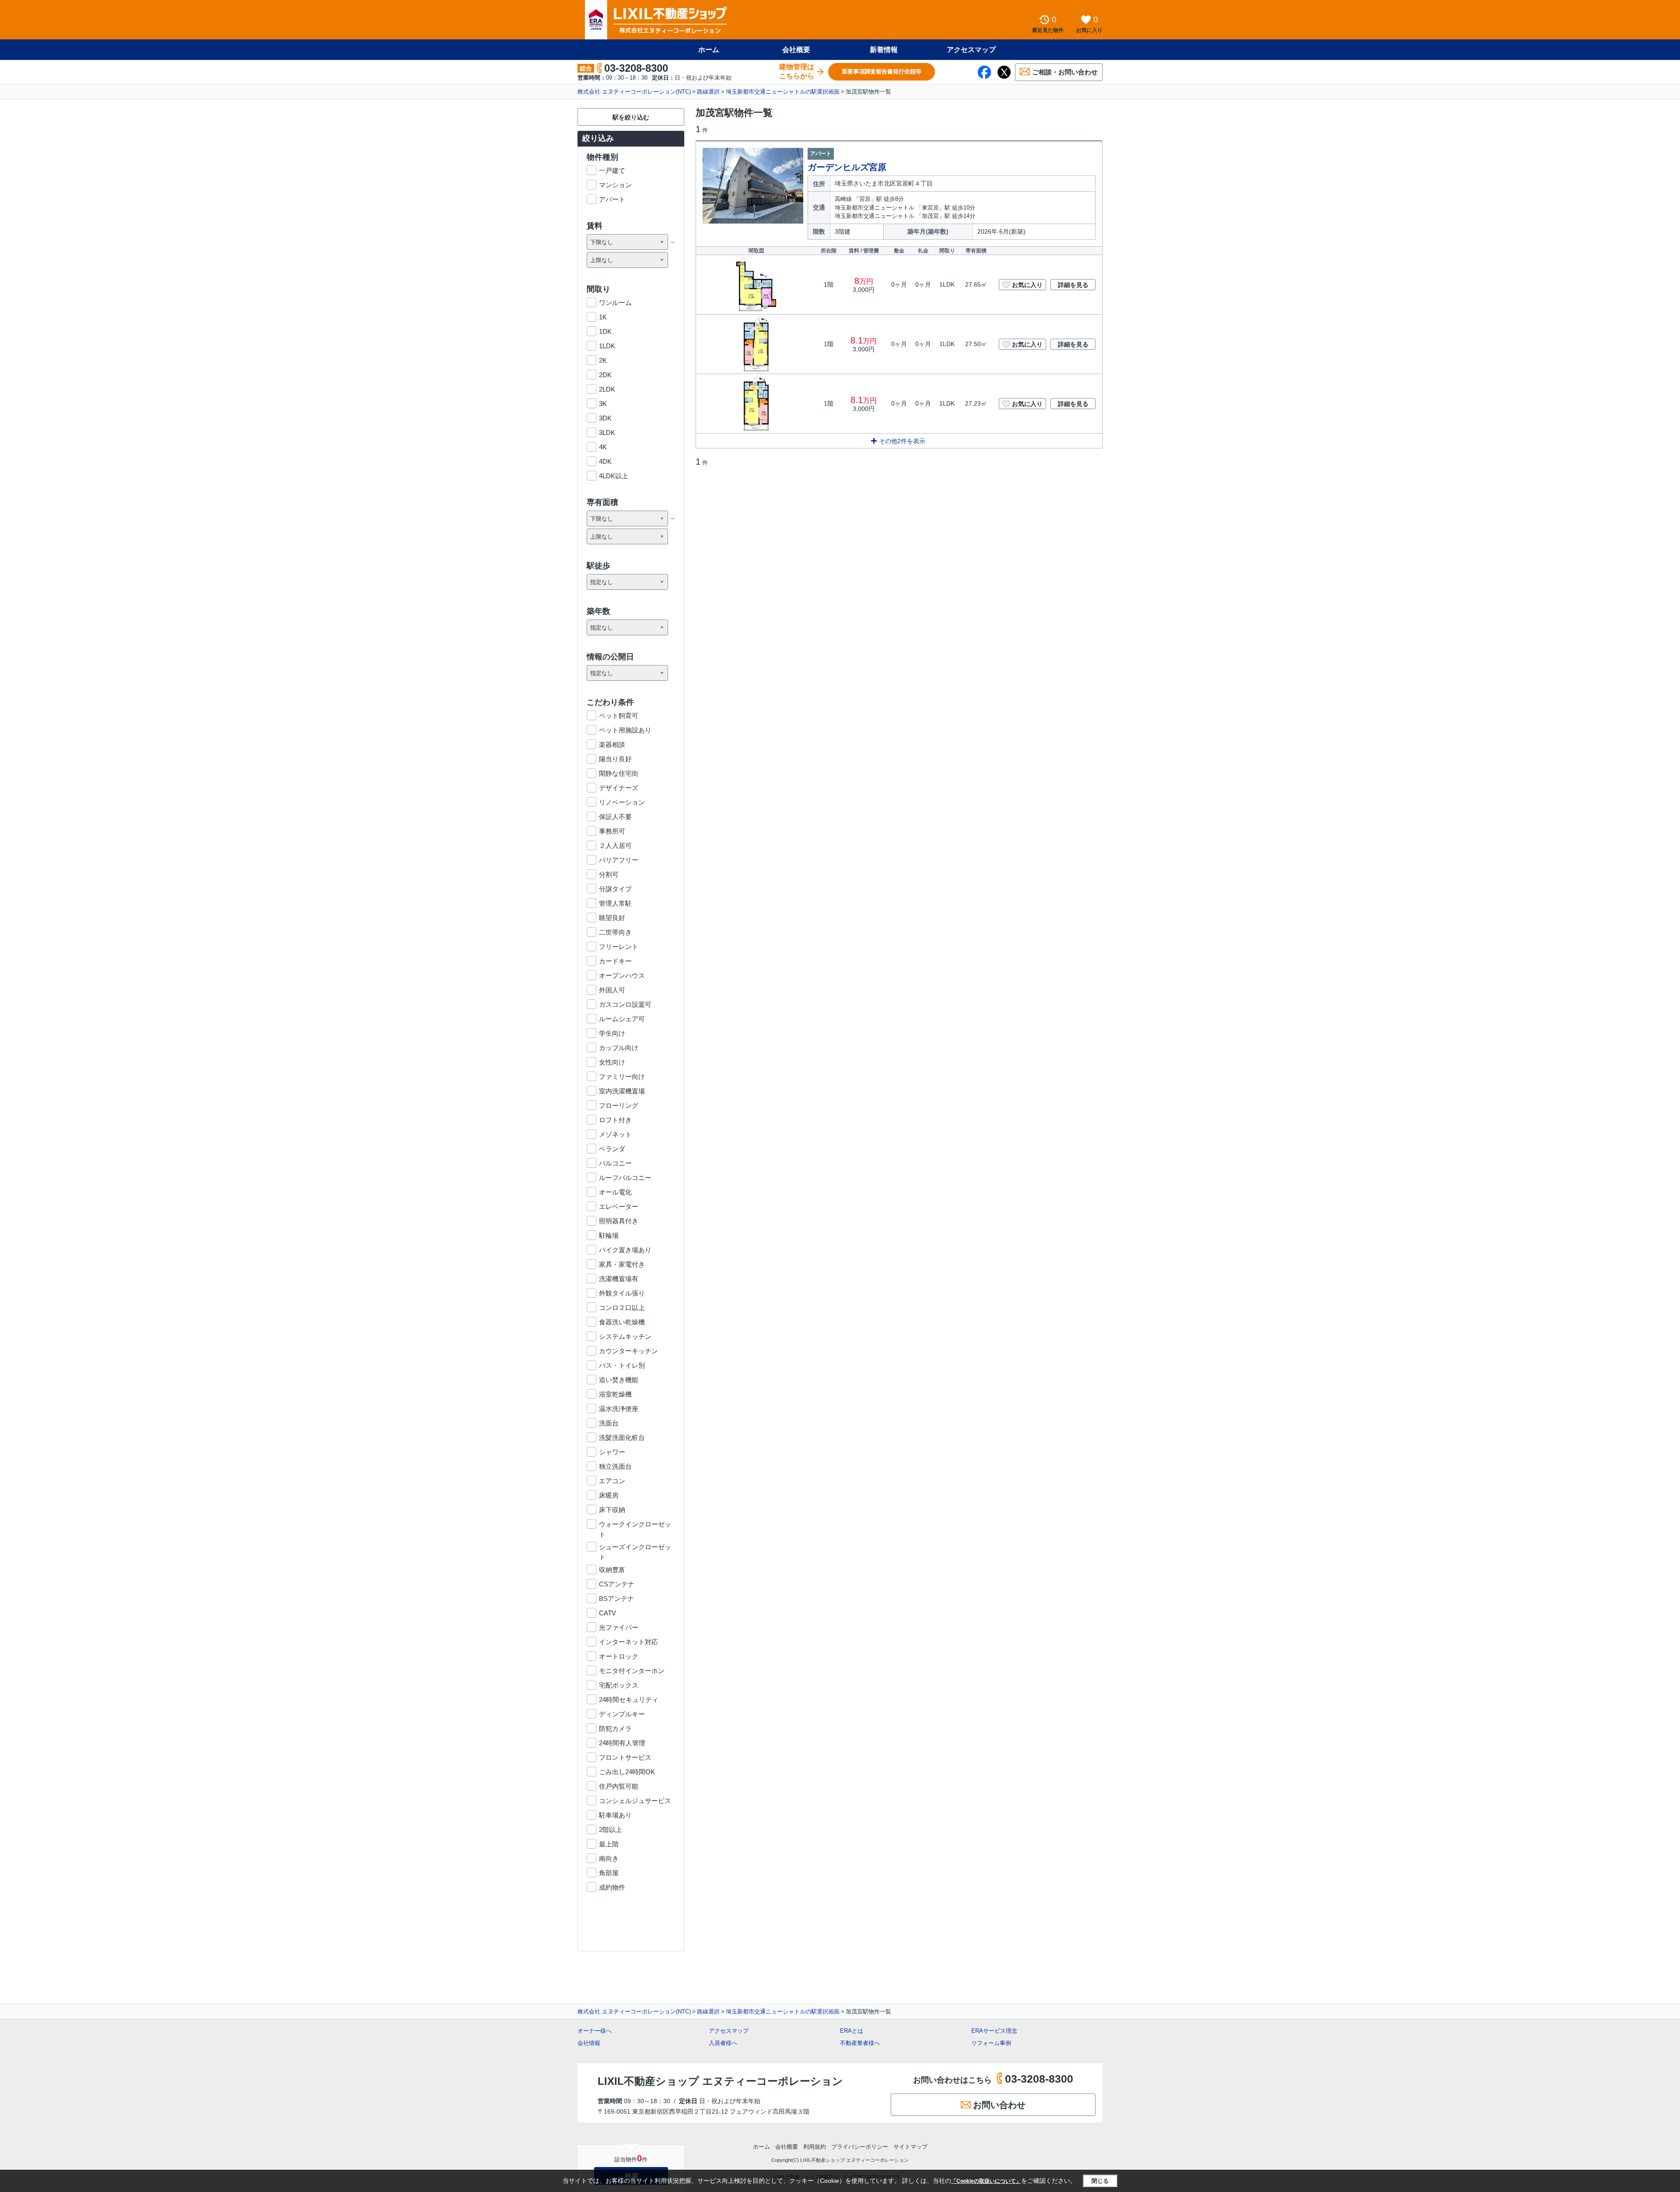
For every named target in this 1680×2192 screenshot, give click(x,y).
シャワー (612, 1452)
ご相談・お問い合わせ (1065, 72)
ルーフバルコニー (625, 1178)
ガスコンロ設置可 (625, 1004)
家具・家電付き (622, 1264)
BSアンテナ (616, 1598)
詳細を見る (1073, 285)
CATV (607, 1613)
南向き (609, 1858)
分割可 (609, 874)
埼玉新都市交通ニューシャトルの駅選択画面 (783, 92)
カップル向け (619, 1048)
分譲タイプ (615, 889)
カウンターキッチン (628, 1351)
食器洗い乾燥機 (622, 1322)
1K (603, 317)
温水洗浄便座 (619, 1409)
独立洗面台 (615, 1466)
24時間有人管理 (622, 1743)
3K (603, 404)
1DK (605, 331)
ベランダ (612, 1149)
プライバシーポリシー (860, 2147)
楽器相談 (612, 744)
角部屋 (609, 1873)
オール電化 (615, 1192)
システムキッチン (625, 1336)
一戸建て (612, 170)
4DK (605, 461)
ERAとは (852, 2031)
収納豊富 (612, 1570)
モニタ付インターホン (632, 1671)
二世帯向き (615, 932)
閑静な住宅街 (619, 773)
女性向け (612, 1062)
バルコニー (615, 1163)
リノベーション (622, 802)
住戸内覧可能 (619, 1786)
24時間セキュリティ (629, 1700)
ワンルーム (615, 303)
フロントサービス (625, 1757)
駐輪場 (609, 1235)
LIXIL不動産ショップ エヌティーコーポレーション (720, 2081)
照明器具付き (619, 1221)
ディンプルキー (622, 1714)
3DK (605, 418)
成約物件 (612, 1887)
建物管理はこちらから (797, 71)
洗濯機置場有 (619, 1279)
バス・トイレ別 (622, 1365)
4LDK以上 (614, 476)
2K (603, 360)
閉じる (1100, 2181)
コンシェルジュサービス (635, 1801)
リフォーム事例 (991, 2043)
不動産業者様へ (860, 2043)
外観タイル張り (622, 1293)
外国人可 (612, 990)
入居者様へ (723, 2043)
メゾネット (615, 1134)
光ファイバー (619, 1627)
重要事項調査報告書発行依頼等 (882, 72)
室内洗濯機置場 (622, 1091)
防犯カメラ (615, 1728)
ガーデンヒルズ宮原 (847, 167)
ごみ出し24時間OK (627, 1772)
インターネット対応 (628, 1642)
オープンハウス (622, 975)
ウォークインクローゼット (635, 1525)
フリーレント (619, 947)
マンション (615, 185)
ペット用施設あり (625, 730)
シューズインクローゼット (635, 1548)
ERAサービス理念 (994, 2031)
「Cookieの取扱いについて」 (986, 2181)
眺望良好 (612, 918)
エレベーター (619, 1206)
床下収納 (612, 1510)
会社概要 (796, 50)
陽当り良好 (615, 759)
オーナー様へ (595, 2031)
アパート (612, 199)
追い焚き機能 (619, 1380)
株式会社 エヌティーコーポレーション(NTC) (634, 92)
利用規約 (815, 2147)
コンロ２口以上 (622, 1308)
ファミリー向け (622, 1077)
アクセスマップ (729, 2031)
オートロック (619, 1656)
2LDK (607, 389)
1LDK (607, 346)
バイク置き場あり (625, 1250)
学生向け (612, 1033)
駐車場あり (615, 1815)
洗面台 (609, 1423)
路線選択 (708, 92)
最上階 (609, 1844)
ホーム (709, 50)
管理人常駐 (615, 903)
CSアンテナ (617, 1584)
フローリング (619, 1105)
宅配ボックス (619, 1685)
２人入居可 (615, 846)
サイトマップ (910, 2147)
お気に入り (1027, 285)
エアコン (612, 1481)
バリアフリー (619, 860)
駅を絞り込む (631, 117)
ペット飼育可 (619, 716)
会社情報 (589, 2043)
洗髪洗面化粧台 (622, 1437)
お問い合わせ (999, 2105)
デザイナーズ (619, 788)
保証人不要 (615, 817)
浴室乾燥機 (615, 1394)
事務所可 (612, 831)
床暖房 (609, 1495)
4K (603, 447)
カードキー (615, 961)
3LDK (607, 432)
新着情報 (884, 50)
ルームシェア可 (622, 1019)
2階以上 (611, 1830)
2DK (605, 375)
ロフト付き (615, 1120)
